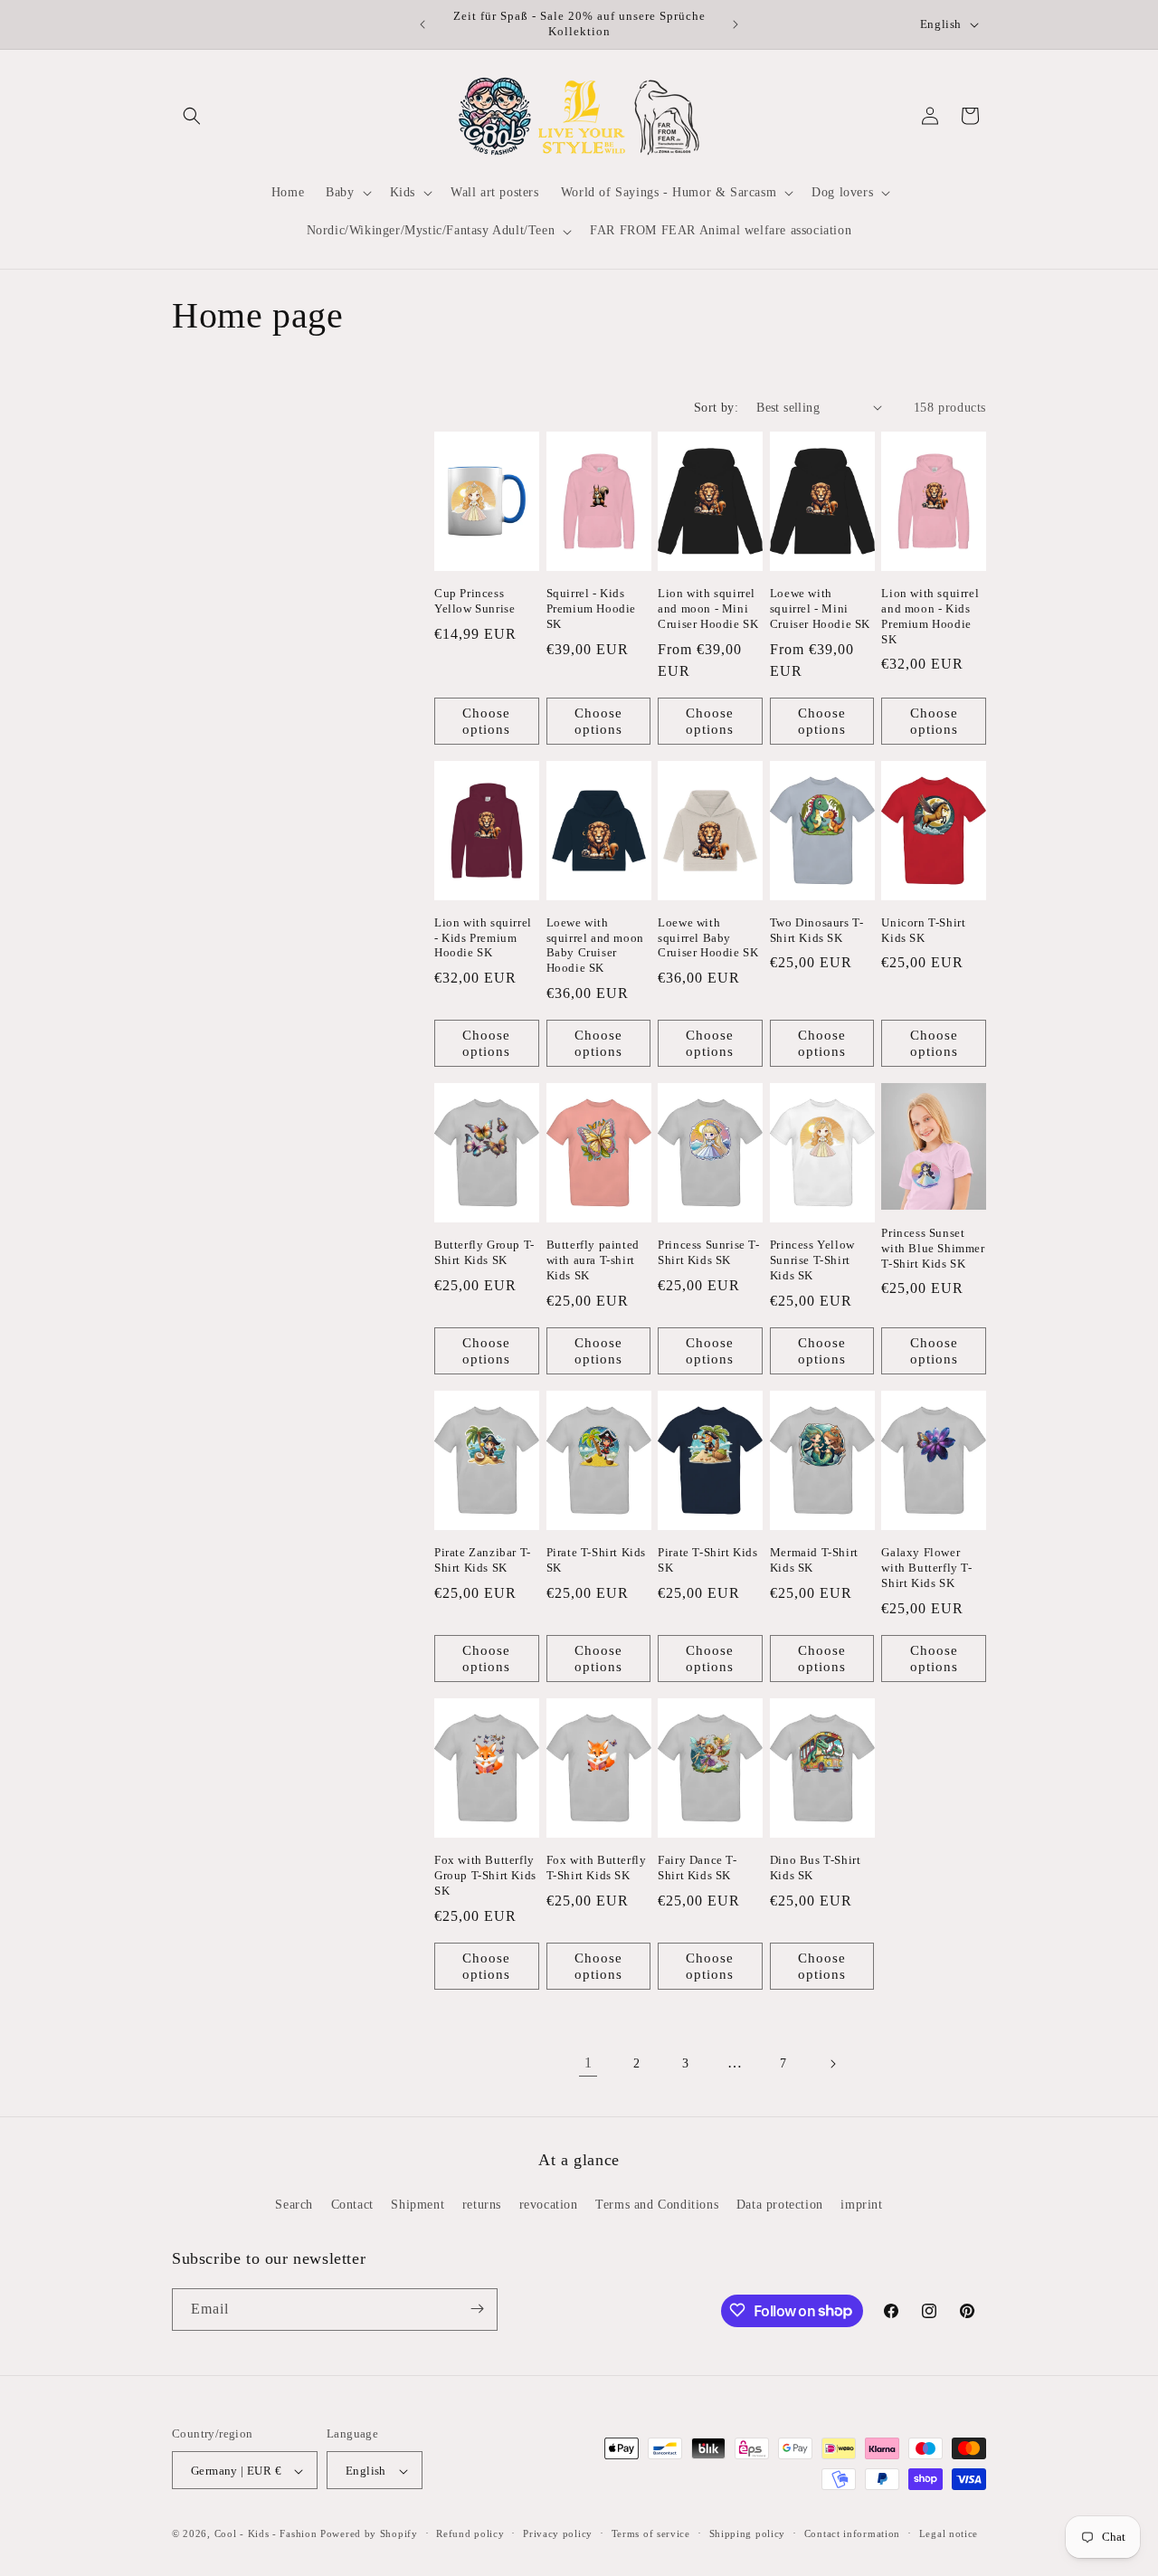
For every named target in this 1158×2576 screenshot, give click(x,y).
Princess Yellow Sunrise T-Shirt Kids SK (812, 1260)
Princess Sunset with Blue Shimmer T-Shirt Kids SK (933, 1248)
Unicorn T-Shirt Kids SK (923, 930)
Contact (352, 2205)
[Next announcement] (736, 24)
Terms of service (651, 2533)
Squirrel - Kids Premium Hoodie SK (591, 608)
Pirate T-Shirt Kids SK (596, 1560)
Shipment (418, 2205)
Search (294, 2205)
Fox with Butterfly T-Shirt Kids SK (597, 1868)
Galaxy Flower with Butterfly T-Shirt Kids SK (926, 1568)
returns (482, 2205)
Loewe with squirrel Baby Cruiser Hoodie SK (708, 938)
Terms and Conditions (657, 2205)
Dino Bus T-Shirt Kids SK (816, 1868)
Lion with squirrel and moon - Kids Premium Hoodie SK (930, 616)
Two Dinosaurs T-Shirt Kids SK (817, 930)
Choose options (486, 721)
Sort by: (716, 408)
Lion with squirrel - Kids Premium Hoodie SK (483, 938)
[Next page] (832, 2064)
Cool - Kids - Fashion (266, 2534)
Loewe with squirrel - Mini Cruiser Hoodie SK (820, 608)
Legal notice (949, 2533)
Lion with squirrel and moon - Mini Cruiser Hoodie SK (708, 608)
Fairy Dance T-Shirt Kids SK (697, 1868)
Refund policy (470, 2533)
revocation (549, 2205)
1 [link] (588, 2063)
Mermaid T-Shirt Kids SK (814, 1560)
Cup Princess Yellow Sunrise (475, 601)
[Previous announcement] (422, 24)
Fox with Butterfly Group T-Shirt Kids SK (485, 1875)
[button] (192, 116)
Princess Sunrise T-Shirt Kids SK (708, 1252)
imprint (861, 2205)
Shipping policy (748, 2533)
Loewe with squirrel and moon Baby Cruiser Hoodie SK (595, 946)
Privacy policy (558, 2533)
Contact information (852, 2533)
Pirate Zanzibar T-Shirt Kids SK (483, 1560)
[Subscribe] (477, 2309)
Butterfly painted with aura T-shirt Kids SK (593, 1260)
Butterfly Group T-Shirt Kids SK (484, 1252)
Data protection (780, 2205)
